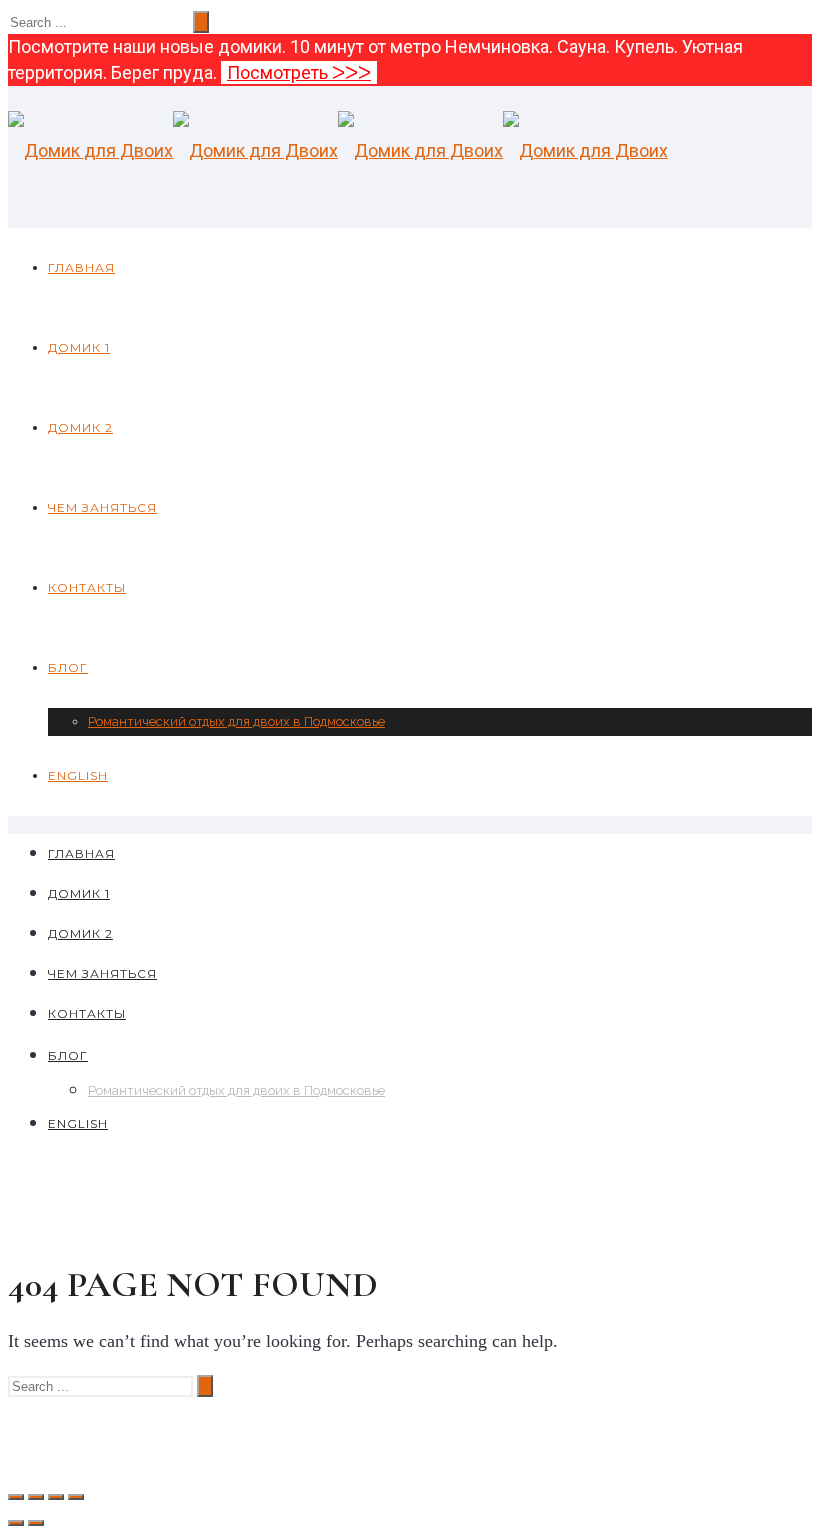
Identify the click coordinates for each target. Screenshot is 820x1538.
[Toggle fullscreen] (56, 1497)
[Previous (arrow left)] (16, 1523)
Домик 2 (80, 427)
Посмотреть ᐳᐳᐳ (299, 72)
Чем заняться (102, 507)
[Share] (36, 1497)
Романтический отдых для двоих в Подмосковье (236, 721)
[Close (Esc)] (16, 1497)
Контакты (87, 587)
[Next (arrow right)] (36, 1523)
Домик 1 (79, 347)
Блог (68, 667)
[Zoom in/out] (76, 1497)
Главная (81, 267)
